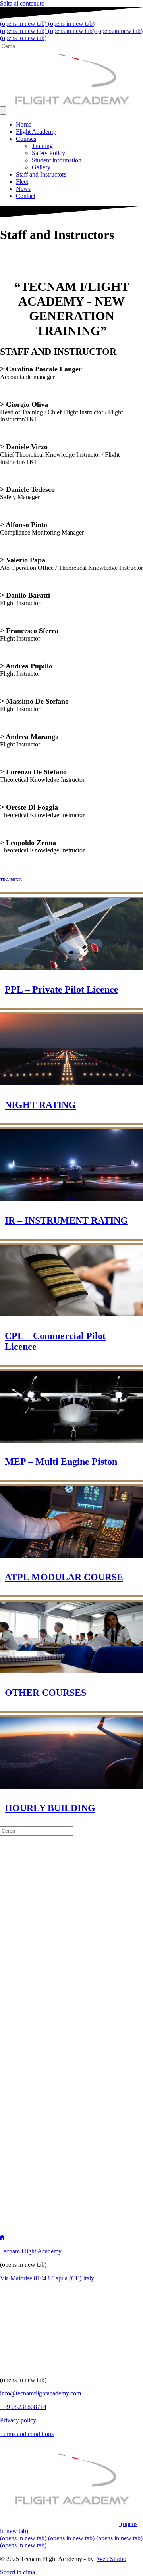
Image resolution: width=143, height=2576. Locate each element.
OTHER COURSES (45, 1693)
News (23, 189)
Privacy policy (18, 2420)
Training (42, 146)
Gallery (41, 167)
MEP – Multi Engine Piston (61, 1462)
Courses (26, 139)
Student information (57, 160)
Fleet (22, 182)
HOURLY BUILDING (50, 1808)
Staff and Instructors (41, 174)
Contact (26, 196)
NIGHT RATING (40, 1105)
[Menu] (3, 111)
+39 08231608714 (23, 2407)
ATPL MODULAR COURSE (64, 1577)
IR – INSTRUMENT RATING (66, 1220)
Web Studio (112, 2559)
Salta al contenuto (22, 3)
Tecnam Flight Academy (31, 2251)
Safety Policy (48, 153)
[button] (17, 2572)
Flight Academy (36, 132)
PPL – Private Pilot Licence (62, 989)
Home (24, 124)
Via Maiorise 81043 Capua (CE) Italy (47, 2278)
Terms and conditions (27, 2434)
